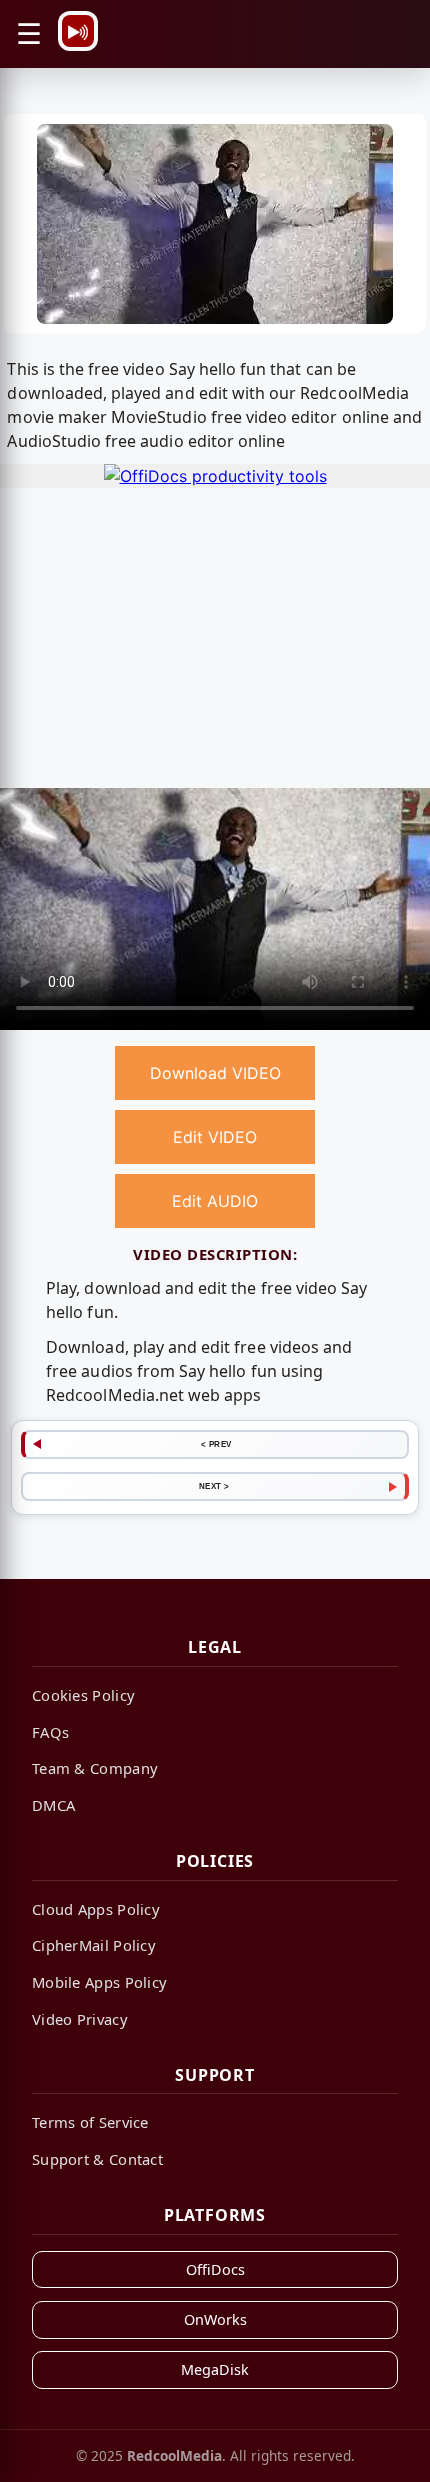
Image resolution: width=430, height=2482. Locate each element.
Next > (214, 1486)
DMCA (53, 1805)
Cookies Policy (83, 1695)
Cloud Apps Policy (96, 1909)
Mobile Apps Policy (99, 1982)
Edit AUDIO (215, 1201)
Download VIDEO (215, 1073)
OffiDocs (215, 2269)
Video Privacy (80, 2019)
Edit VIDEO (215, 1137)
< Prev (216, 1444)
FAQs (50, 1732)
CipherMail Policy (94, 1945)
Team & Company (95, 1768)
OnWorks (215, 2319)
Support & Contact (97, 2159)
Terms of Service (90, 2122)
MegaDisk (215, 2369)
